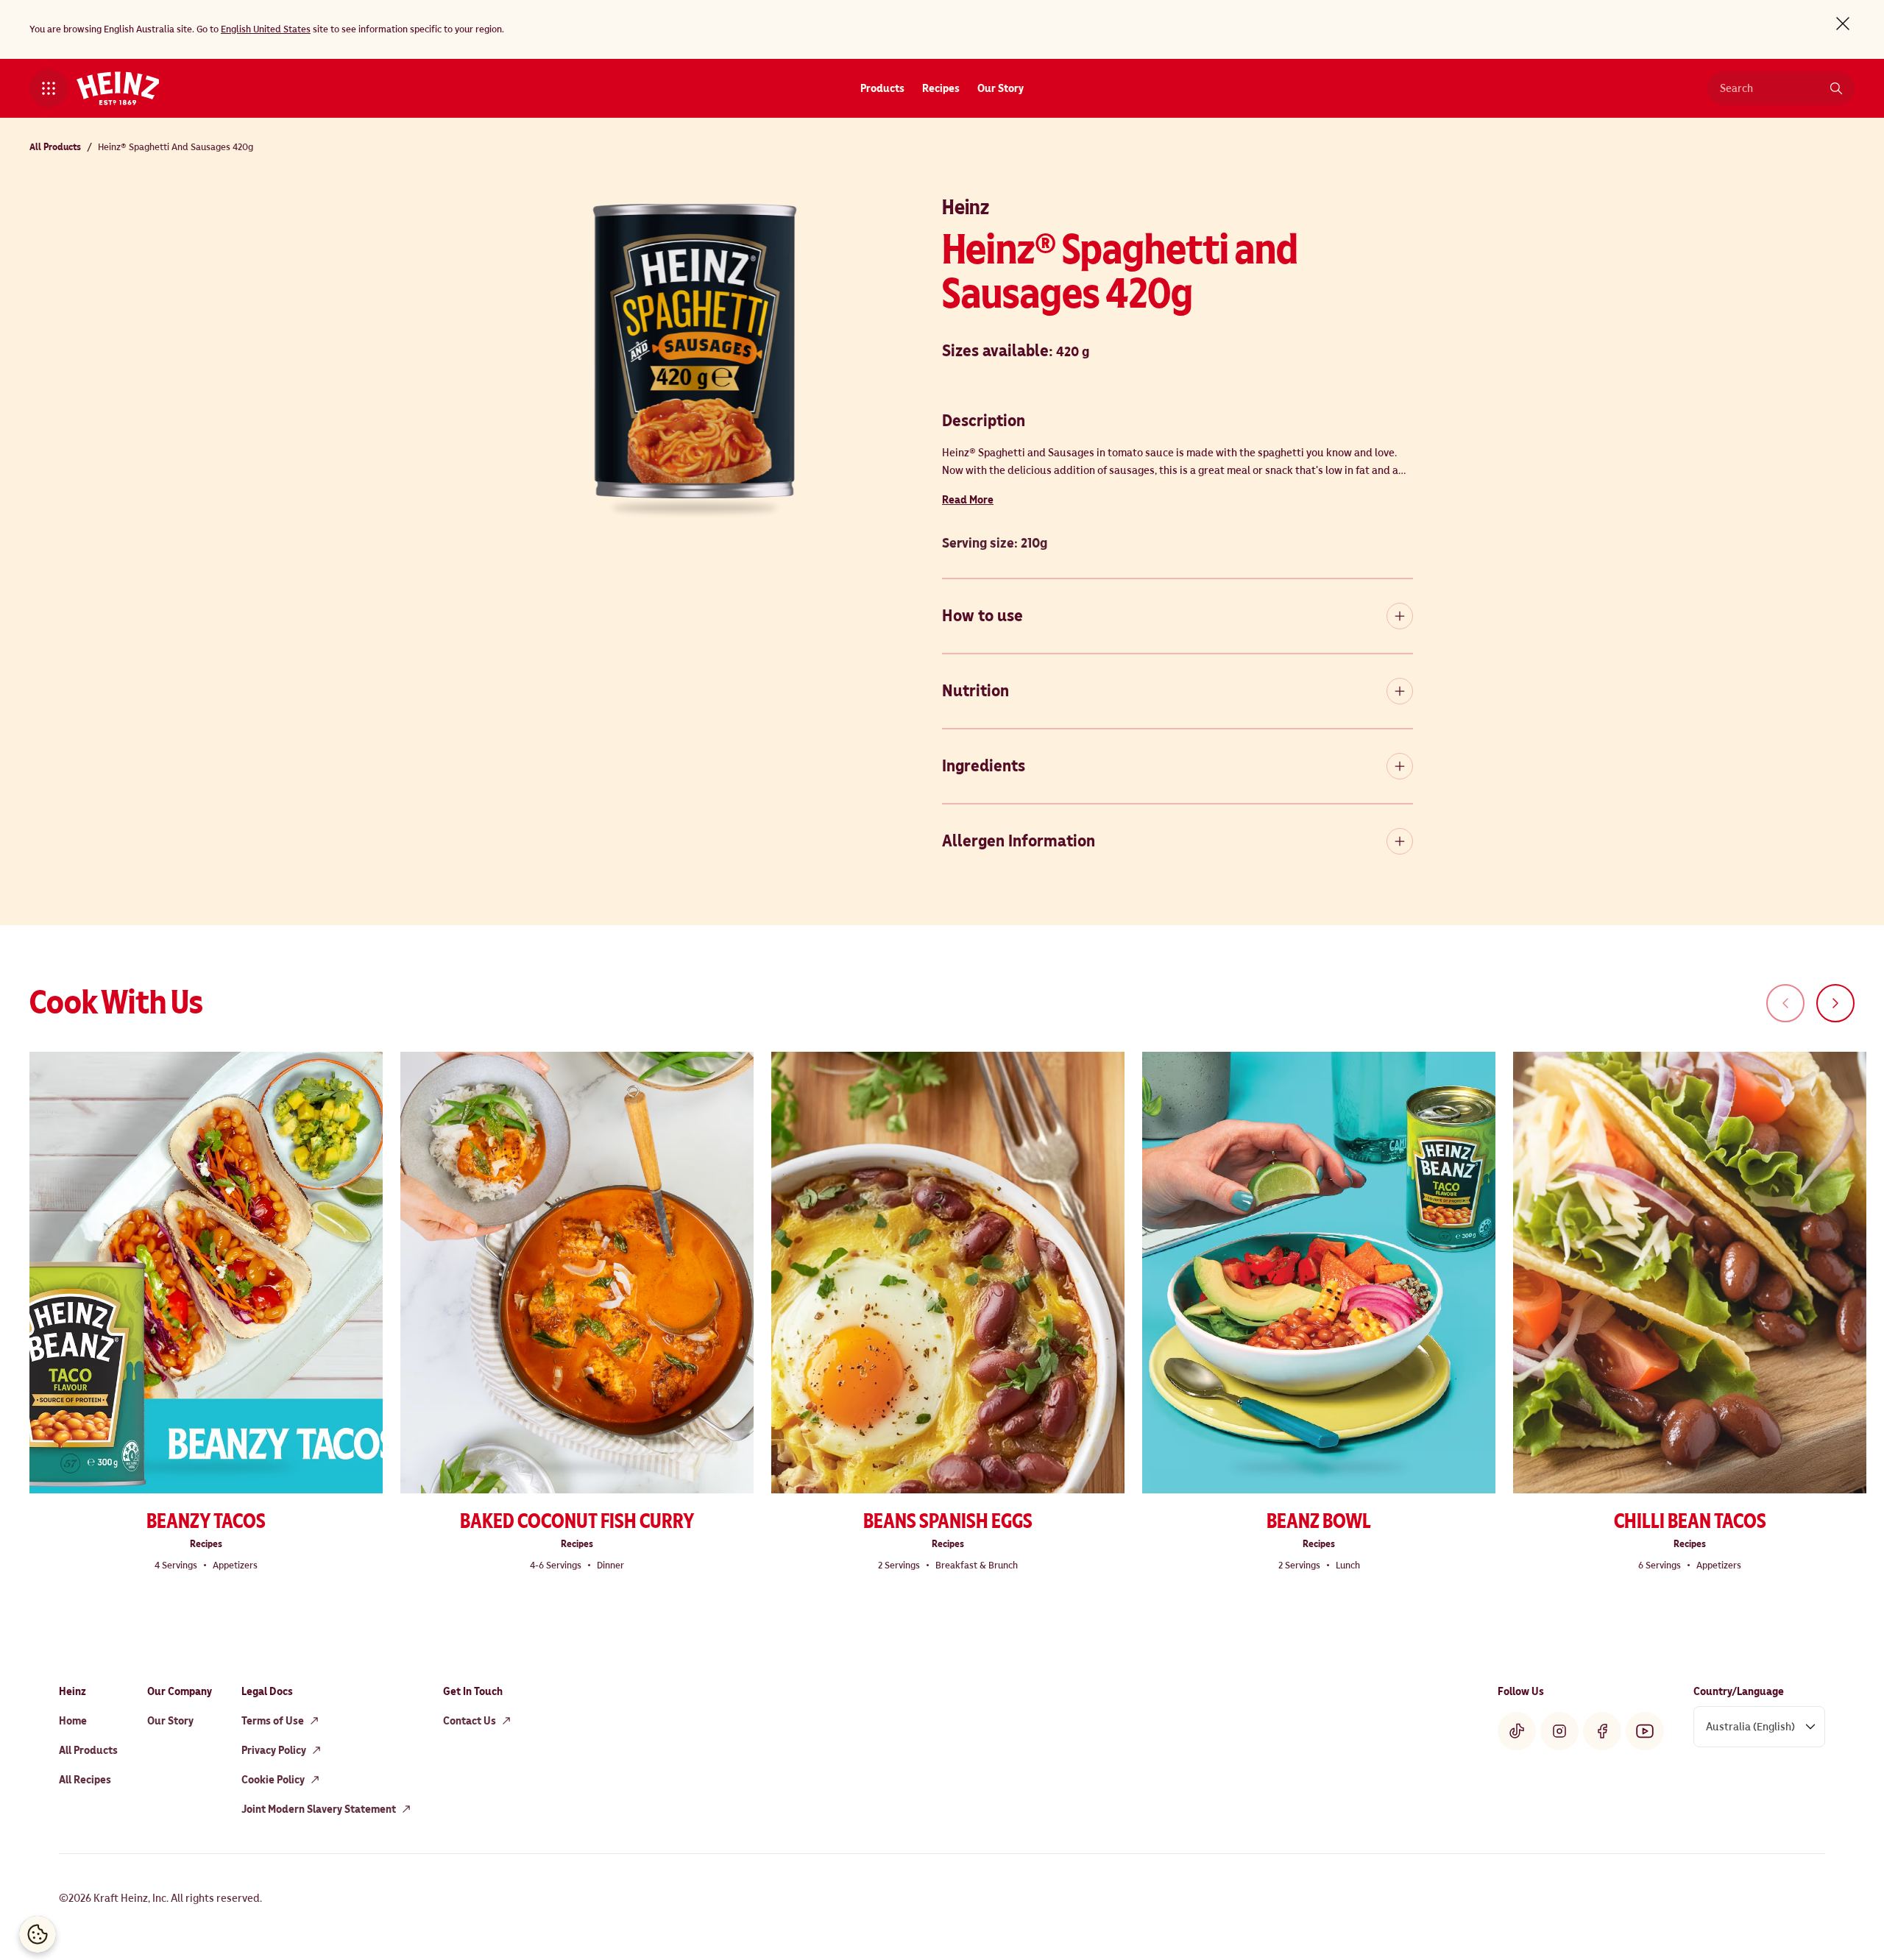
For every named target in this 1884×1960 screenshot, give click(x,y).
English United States (266, 29)
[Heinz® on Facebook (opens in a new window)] (1602, 1731)
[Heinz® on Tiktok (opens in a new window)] (1517, 1731)
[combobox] (1770, 88)
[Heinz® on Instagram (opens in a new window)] (1559, 1731)
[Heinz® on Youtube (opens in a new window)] (1645, 1731)
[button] (49, 88)
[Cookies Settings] (38, 1934)
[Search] (1836, 88)
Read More (968, 500)
